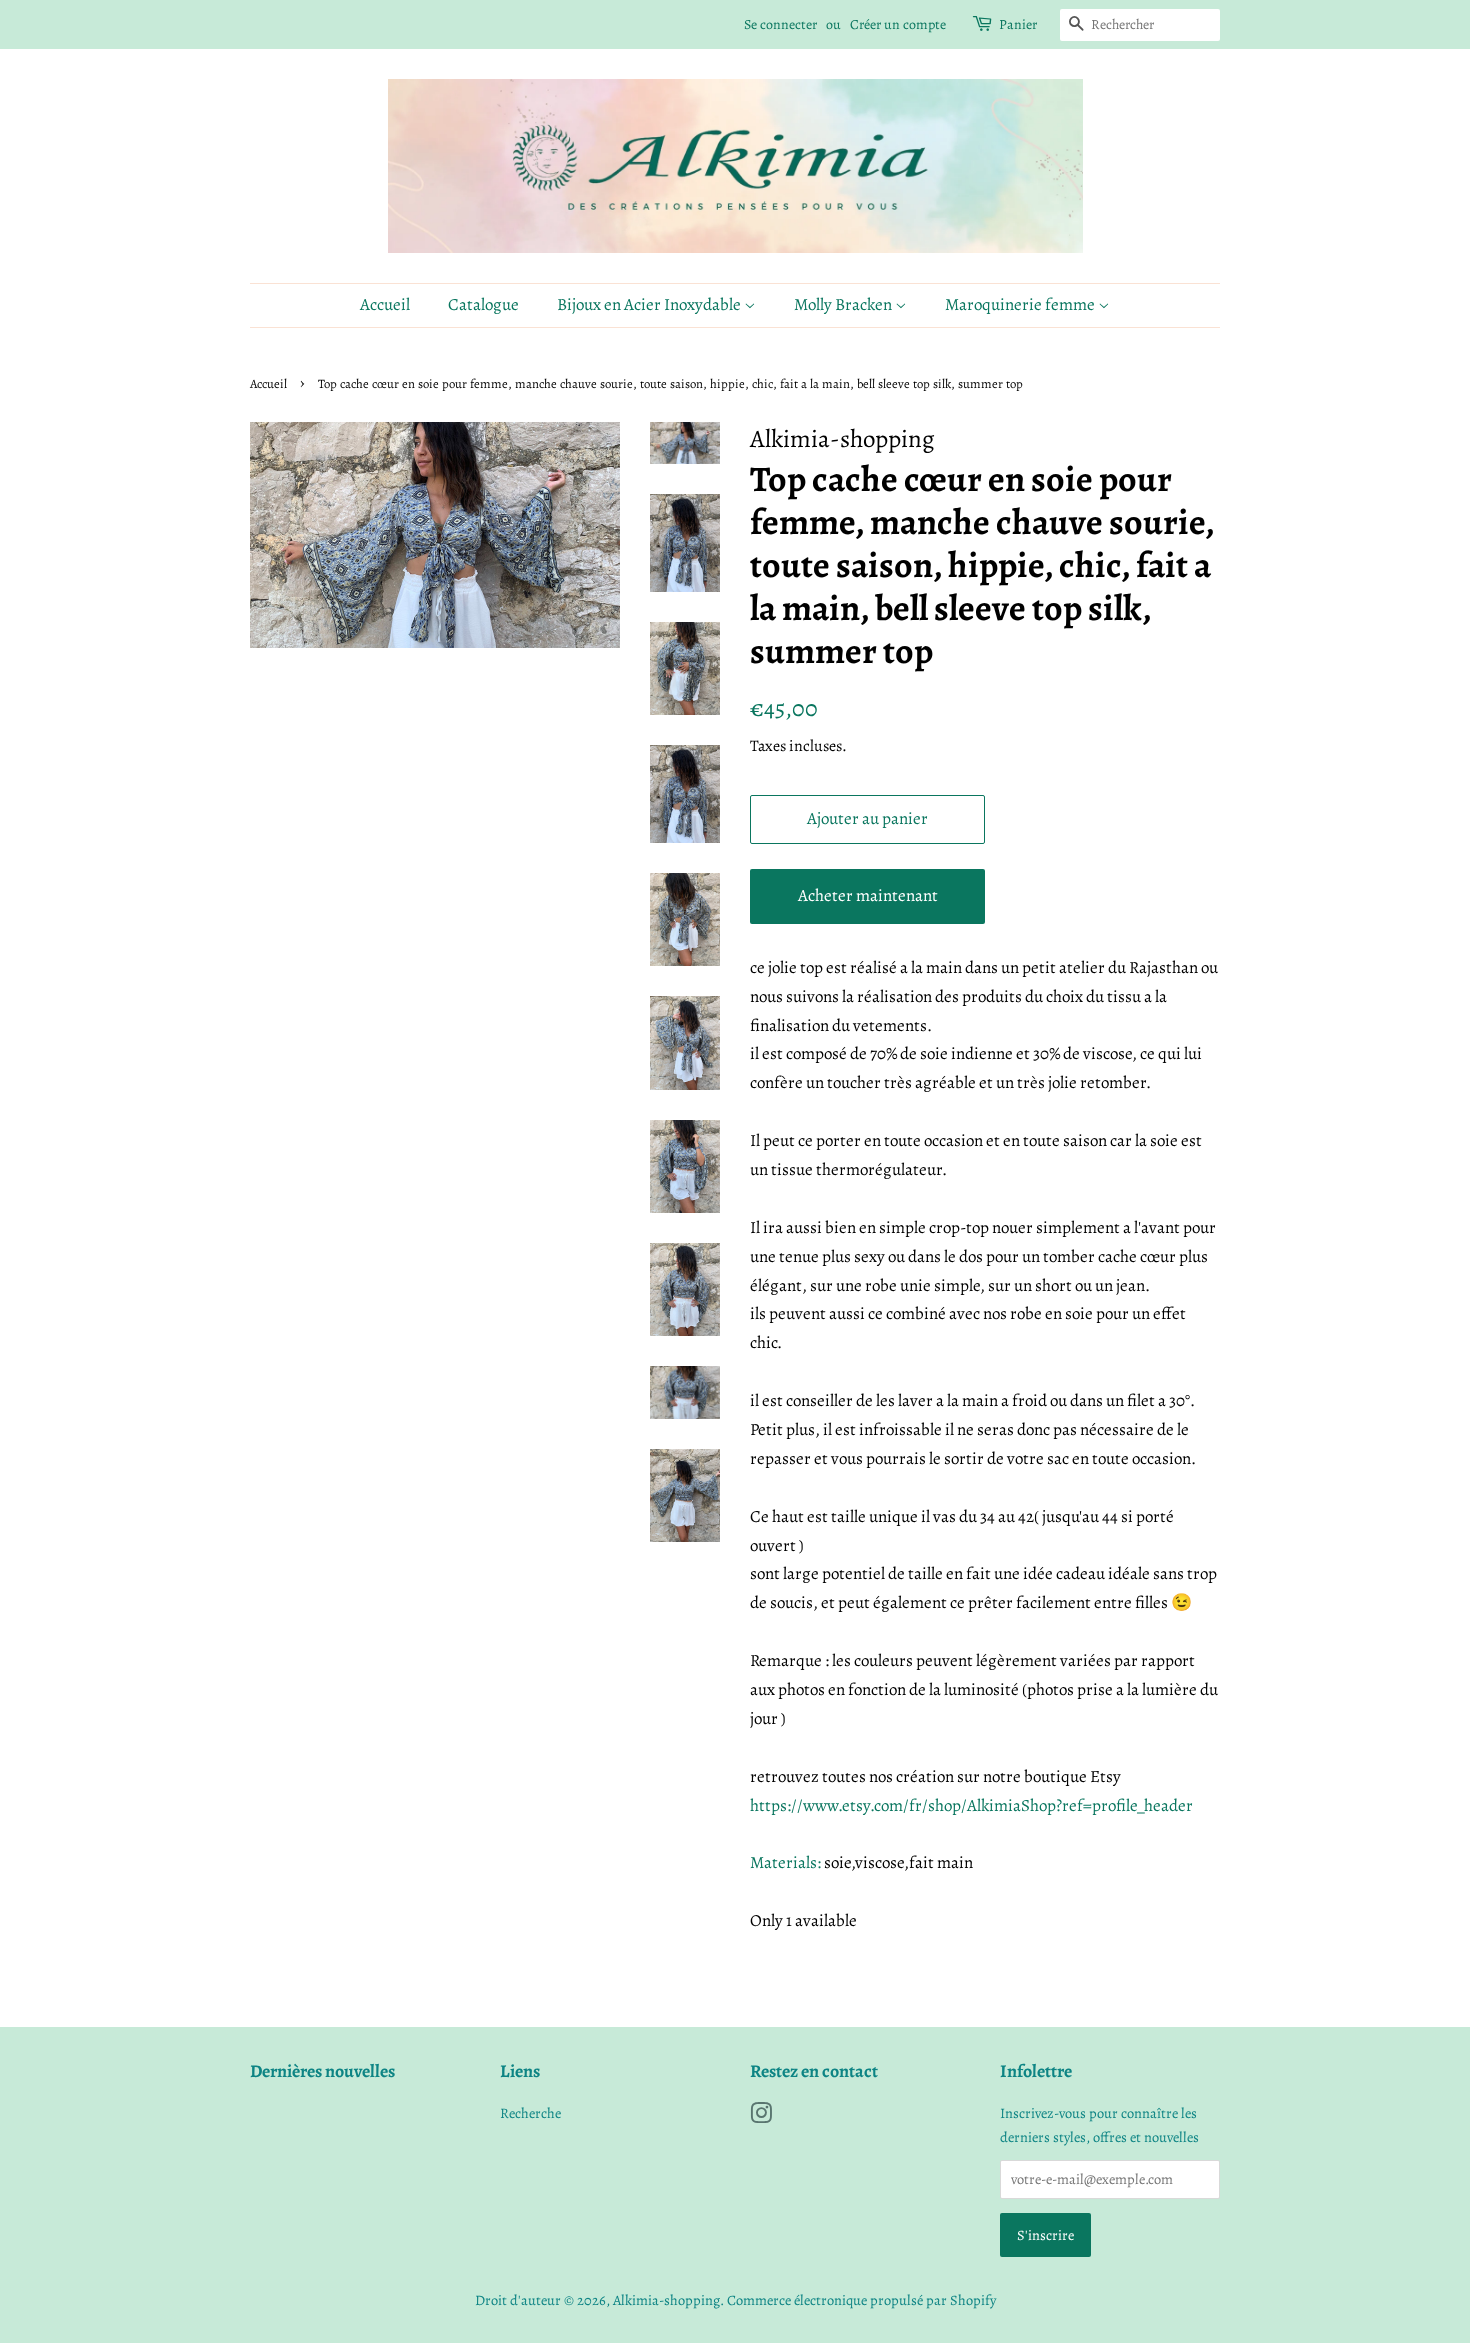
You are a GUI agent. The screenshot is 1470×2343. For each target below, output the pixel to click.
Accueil (385, 304)
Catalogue (483, 304)
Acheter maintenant (868, 895)
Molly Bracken (844, 304)
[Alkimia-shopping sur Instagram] (761, 2117)
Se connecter (780, 24)
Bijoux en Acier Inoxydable (650, 304)
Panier (1018, 24)
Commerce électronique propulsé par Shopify (861, 2300)
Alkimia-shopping (666, 2300)
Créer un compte (898, 24)
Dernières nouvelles (322, 2071)
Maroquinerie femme (1021, 304)
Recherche (530, 2113)
